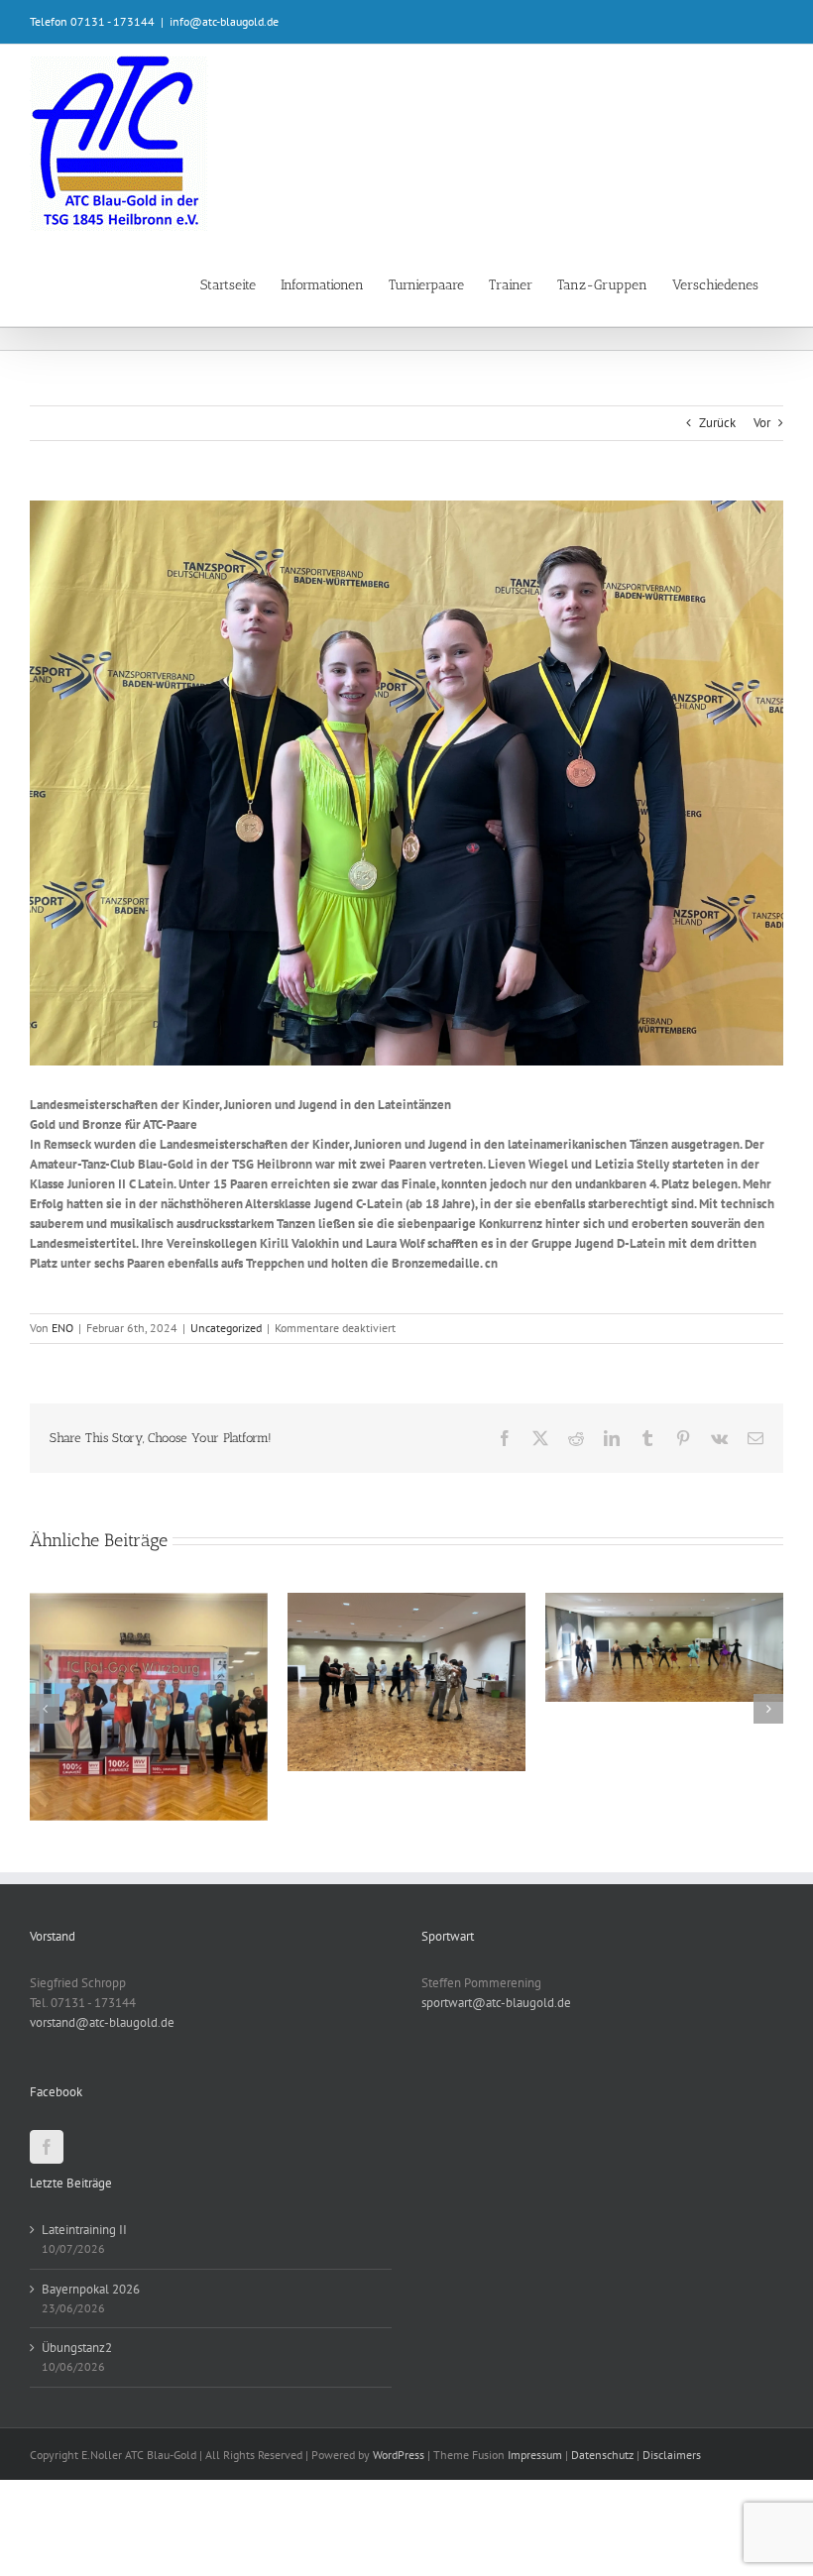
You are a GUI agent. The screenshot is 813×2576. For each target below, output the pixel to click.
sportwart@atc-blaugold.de (496, 2099)
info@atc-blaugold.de (224, 21)
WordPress (399, 2551)
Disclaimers (672, 2551)
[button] (45, 1756)
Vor (762, 423)
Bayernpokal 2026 (91, 2385)
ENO (62, 1328)
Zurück (717, 423)
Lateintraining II (84, 2326)
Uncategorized (226, 1328)
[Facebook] (47, 2243)
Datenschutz (602, 2551)
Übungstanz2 (77, 2444)
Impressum (535, 2551)
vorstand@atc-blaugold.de (102, 2119)
